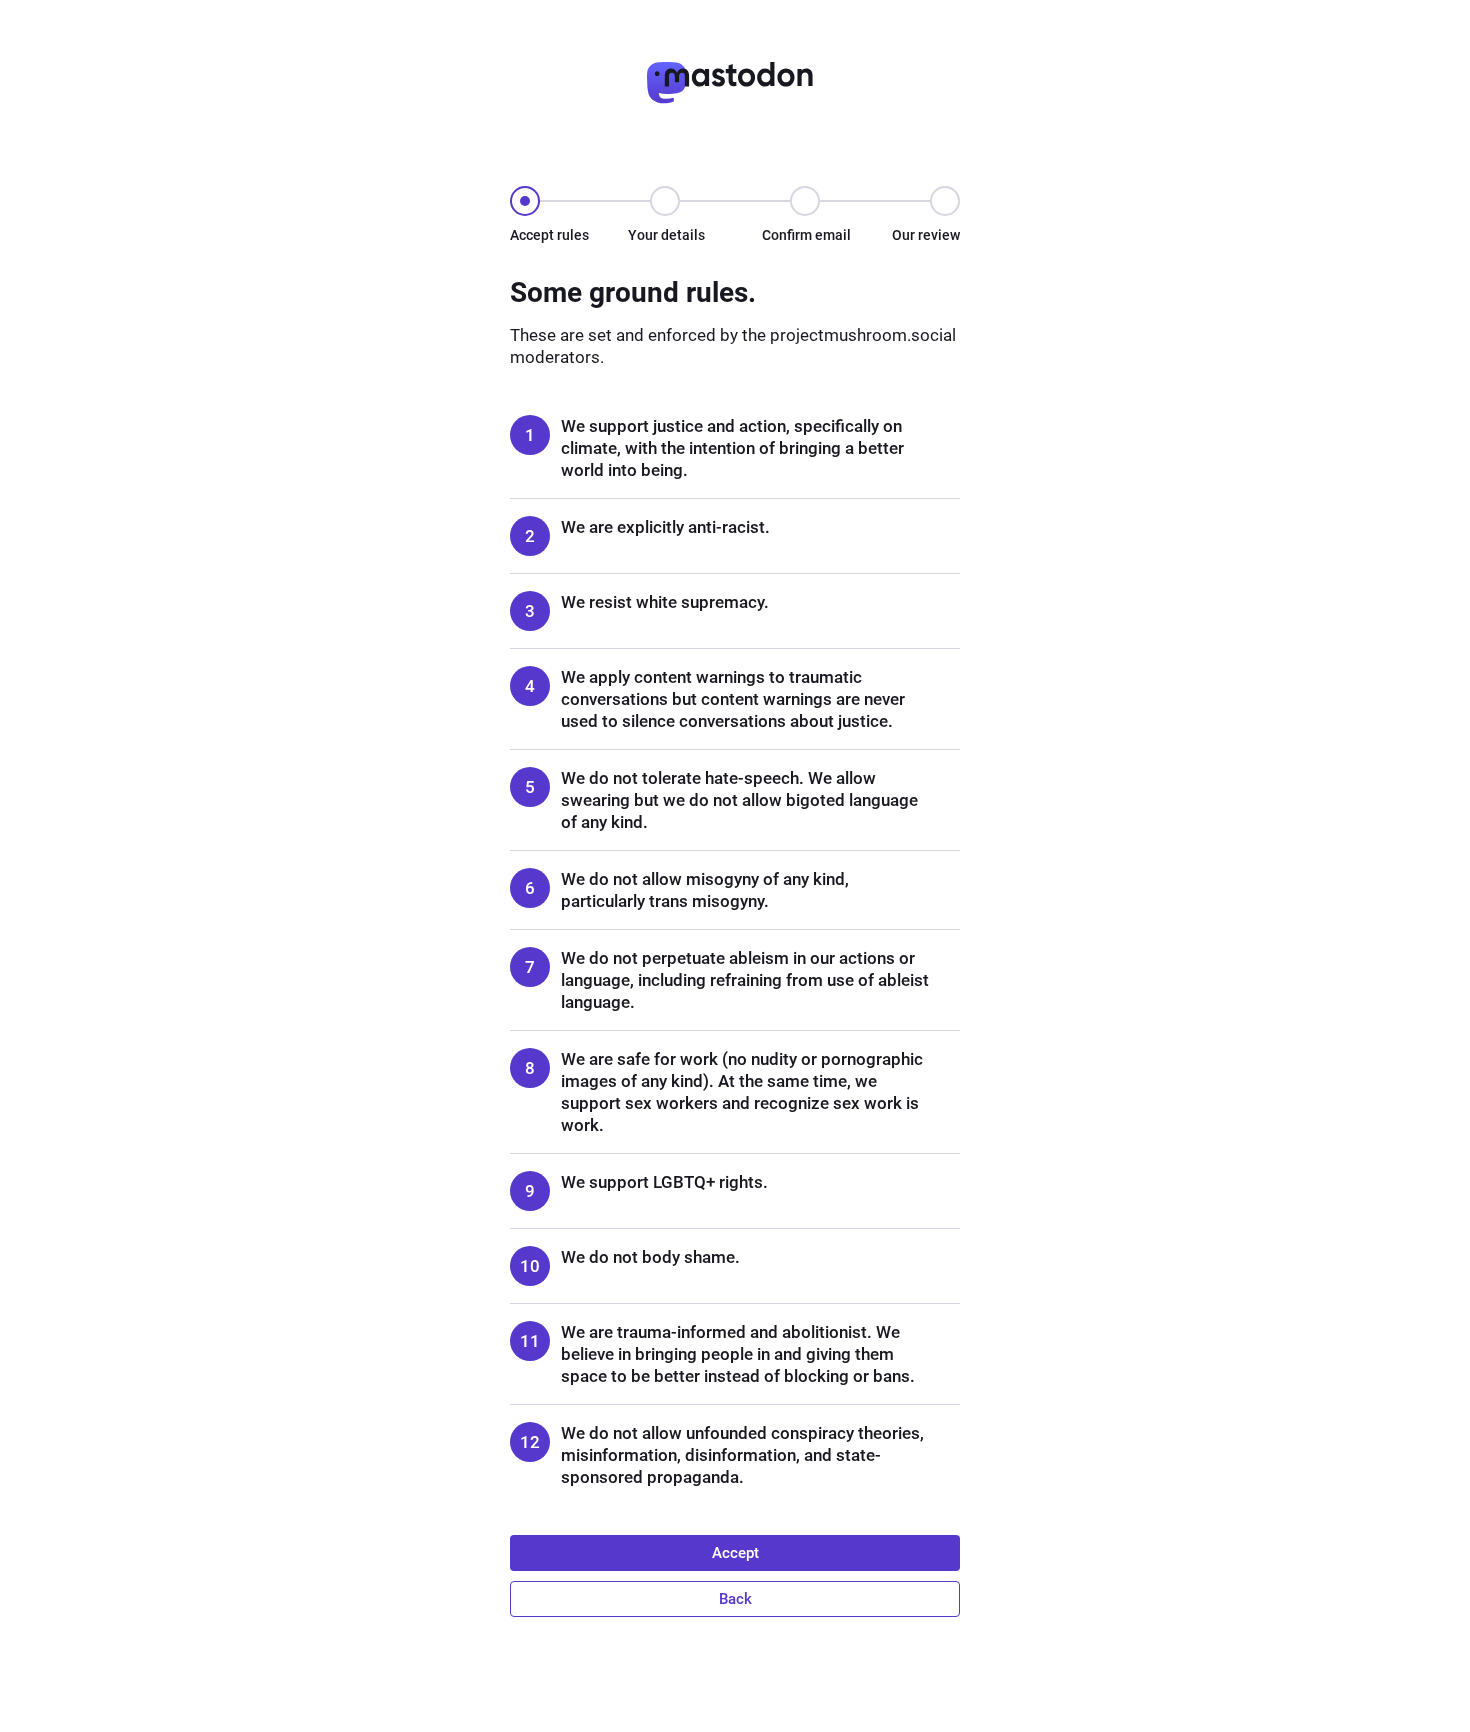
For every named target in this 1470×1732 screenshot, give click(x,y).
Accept (735, 1553)
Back (735, 1599)
